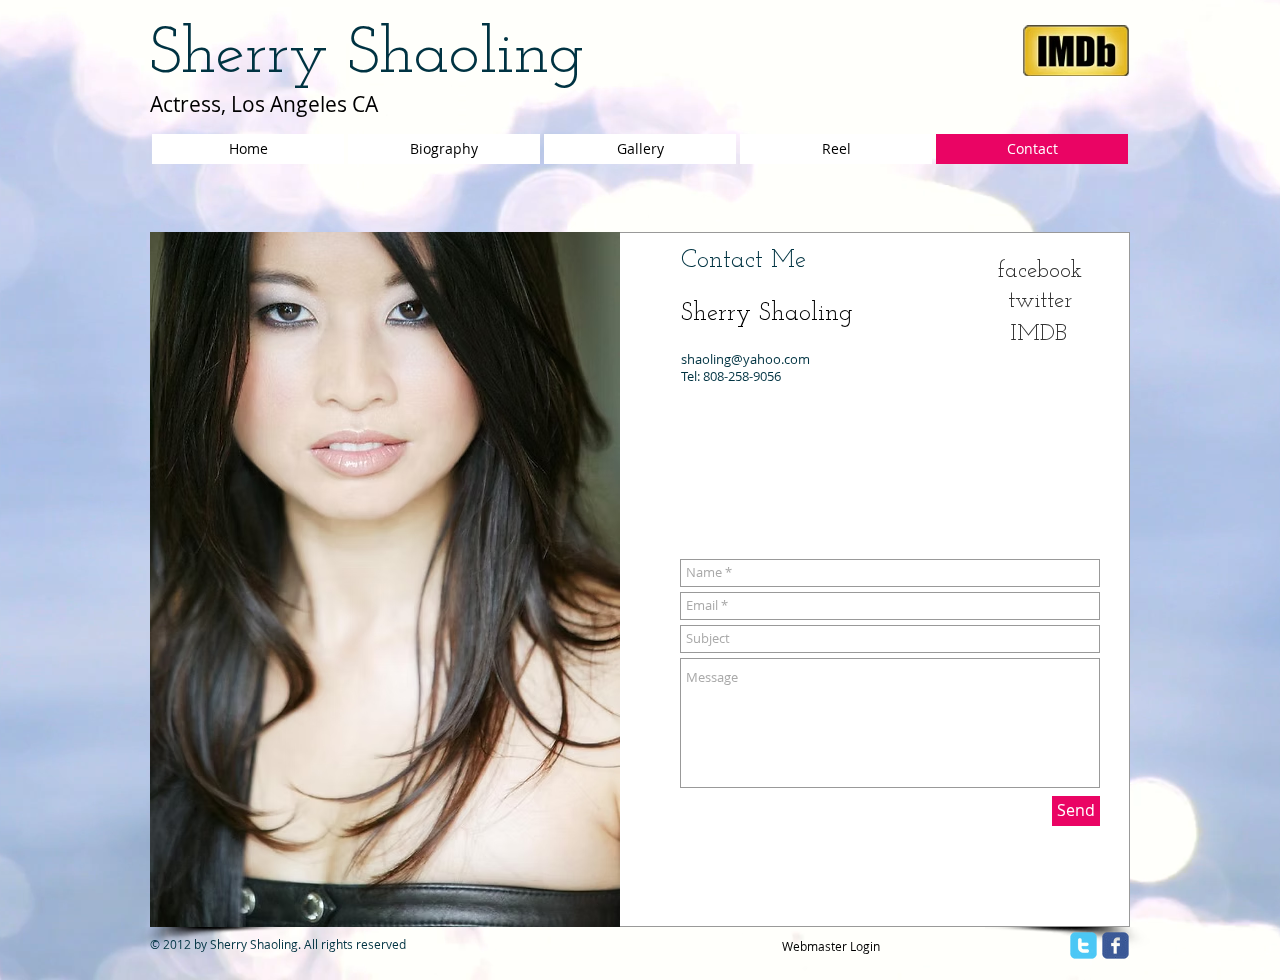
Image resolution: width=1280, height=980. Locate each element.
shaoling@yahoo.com (745, 359)
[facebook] (1115, 945)
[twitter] (1083, 945)
